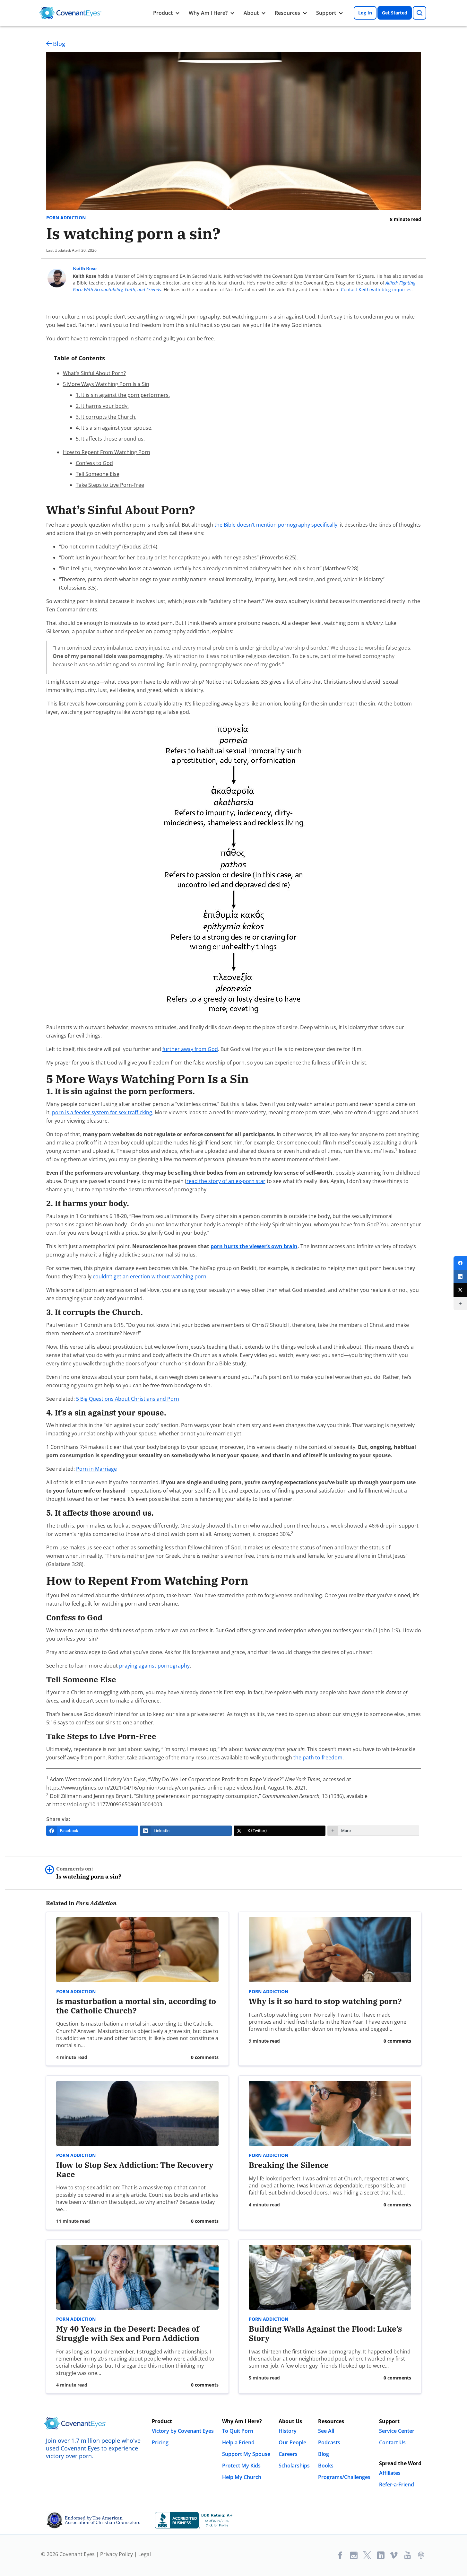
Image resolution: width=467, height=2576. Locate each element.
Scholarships (294, 2466)
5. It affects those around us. (110, 439)
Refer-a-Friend (397, 2484)
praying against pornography (154, 1666)
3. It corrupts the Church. (106, 417)
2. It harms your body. (102, 406)
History (288, 2431)
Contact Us (392, 2442)
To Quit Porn (238, 2431)
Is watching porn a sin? (89, 1873)
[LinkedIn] (460, 1276)
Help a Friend (238, 2442)
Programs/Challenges (344, 2477)
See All (326, 2431)
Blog (59, 44)
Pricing (160, 2442)
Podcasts (329, 2442)
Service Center (397, 2431)
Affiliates (390, 2473)
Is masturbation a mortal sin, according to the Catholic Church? (136, 2006)
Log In (365, 13)
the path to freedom (318, 1757)
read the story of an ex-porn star (226, 1181)
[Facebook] (460, 1263)
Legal (145, 2554)
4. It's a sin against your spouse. (114, 428)
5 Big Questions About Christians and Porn (128, 1399)
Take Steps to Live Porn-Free (110, 485)
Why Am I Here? (208, 13)
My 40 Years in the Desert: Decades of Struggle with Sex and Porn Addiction (128, 2333)
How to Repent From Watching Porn (107, 452)
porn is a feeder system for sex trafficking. (103, 1112)
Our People (292, 2442)
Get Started (395, 13)
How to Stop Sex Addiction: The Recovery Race (135, 2170)
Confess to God (94, 463)
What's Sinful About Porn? (94, 373)
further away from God (190, 1049)
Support (326, 13)
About (251, 13)
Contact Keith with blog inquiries (376, 289)
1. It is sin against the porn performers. (123, 395)
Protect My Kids (241, 2466)
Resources (287, 13)
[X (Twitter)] (460, 1290)
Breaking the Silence (289, 2165)
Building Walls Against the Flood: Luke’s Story (325, 2333)
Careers (288, 2454)
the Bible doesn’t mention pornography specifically (276, 525)
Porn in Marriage (96, 1469)
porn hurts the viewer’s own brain (254, 1246)
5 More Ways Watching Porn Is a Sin (106, 384)
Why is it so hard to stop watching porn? (325, 2001)
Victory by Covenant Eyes (183, 2431)
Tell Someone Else (98, 474)
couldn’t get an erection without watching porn (150, 1276)
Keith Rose (85, 268)
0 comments (205, 2057)
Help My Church (242, 2477)
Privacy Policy (117, 2554)
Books (326, 2466)
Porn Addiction (66, 218)
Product (163, 13)
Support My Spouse (246, 2454)
